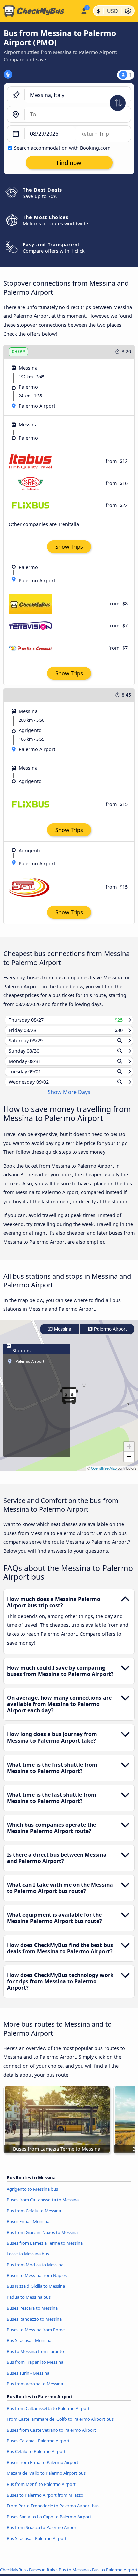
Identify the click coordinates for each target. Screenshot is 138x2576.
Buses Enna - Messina (28, 2228)
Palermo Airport (110, 1336)
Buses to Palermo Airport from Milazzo (45, 2501)
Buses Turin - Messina (28, 2379)
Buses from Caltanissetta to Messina (43, 2206)
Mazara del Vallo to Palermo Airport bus (46, 2479)
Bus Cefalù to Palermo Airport (36, 2458)
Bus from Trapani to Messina (35, 2368)
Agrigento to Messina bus (32, 2195)
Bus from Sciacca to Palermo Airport (42, 2534)
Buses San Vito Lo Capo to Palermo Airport (49, 2523)
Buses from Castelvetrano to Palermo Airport (51, 2436)
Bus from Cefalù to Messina (34, 2217)
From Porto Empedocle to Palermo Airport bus (53, 2512)
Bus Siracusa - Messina (29, 2347)
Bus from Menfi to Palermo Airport (41, 2490)
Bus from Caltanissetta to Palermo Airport (48, 2415)
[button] (129, 1453)
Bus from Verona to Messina (35, 2390)
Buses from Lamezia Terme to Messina (45, 2249)
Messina (62, 1336)
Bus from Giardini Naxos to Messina (42, 2238)
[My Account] (84, 10)
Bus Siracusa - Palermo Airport (37, 2544)
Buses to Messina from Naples (37, 2282)
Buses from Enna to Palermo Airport (43, 2468)
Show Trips (69, 547)
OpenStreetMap (104, 1475)
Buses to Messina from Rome (36, 2336)
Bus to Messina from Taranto (35, 2358)
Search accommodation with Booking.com (62, 148)
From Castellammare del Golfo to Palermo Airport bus (60, 2425)
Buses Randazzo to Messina (34, 2325)
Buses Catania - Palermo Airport (38, 2447)
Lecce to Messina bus (28, 2260)
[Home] (39, 11)
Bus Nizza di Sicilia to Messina (36, 2292)
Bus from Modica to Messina (35, 2271)
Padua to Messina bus (29, 2304)
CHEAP (18, 351)
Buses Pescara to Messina (32, 2314)
